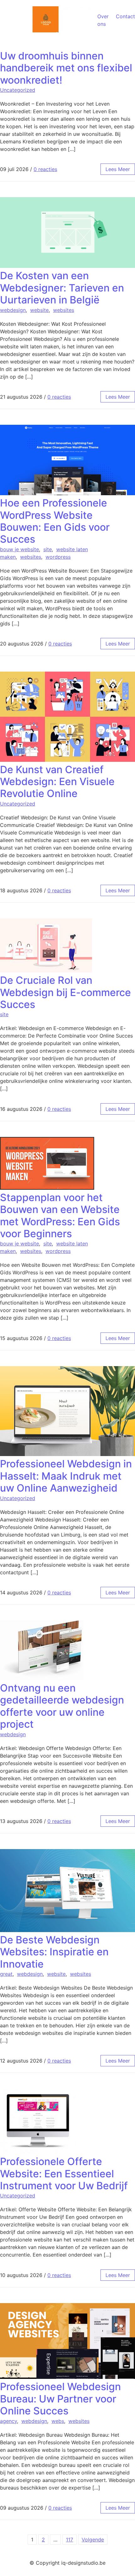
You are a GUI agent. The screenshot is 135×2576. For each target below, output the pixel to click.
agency (8, 2421)
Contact (125, 16)
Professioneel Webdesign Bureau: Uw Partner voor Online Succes (60, 2399)
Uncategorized (18, 90)
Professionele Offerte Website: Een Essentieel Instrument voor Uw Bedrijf (64, 2174)
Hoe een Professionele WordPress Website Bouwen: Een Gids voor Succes (55, 521)
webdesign (13, 310)
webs (58, 2421)
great (6, 1974)
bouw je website (19, 549)
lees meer (118, 169)
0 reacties (45, 169)
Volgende (93, 2540)
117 (70, 2540)
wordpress (58, 557)
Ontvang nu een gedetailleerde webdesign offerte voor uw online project (62, 1706)
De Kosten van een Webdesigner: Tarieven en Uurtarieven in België (62, 288)
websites (64, 310)
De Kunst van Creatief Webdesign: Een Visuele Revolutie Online (57, 782)
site (48, 549)
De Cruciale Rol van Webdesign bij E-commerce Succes (65, 992)
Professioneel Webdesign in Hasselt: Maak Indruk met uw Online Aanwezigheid (66, 1476)
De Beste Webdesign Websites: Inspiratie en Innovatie (54, 1952)
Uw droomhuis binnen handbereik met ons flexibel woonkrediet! (66, 68)
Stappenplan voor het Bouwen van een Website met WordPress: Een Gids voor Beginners (60, 1216)
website (39, 310)
